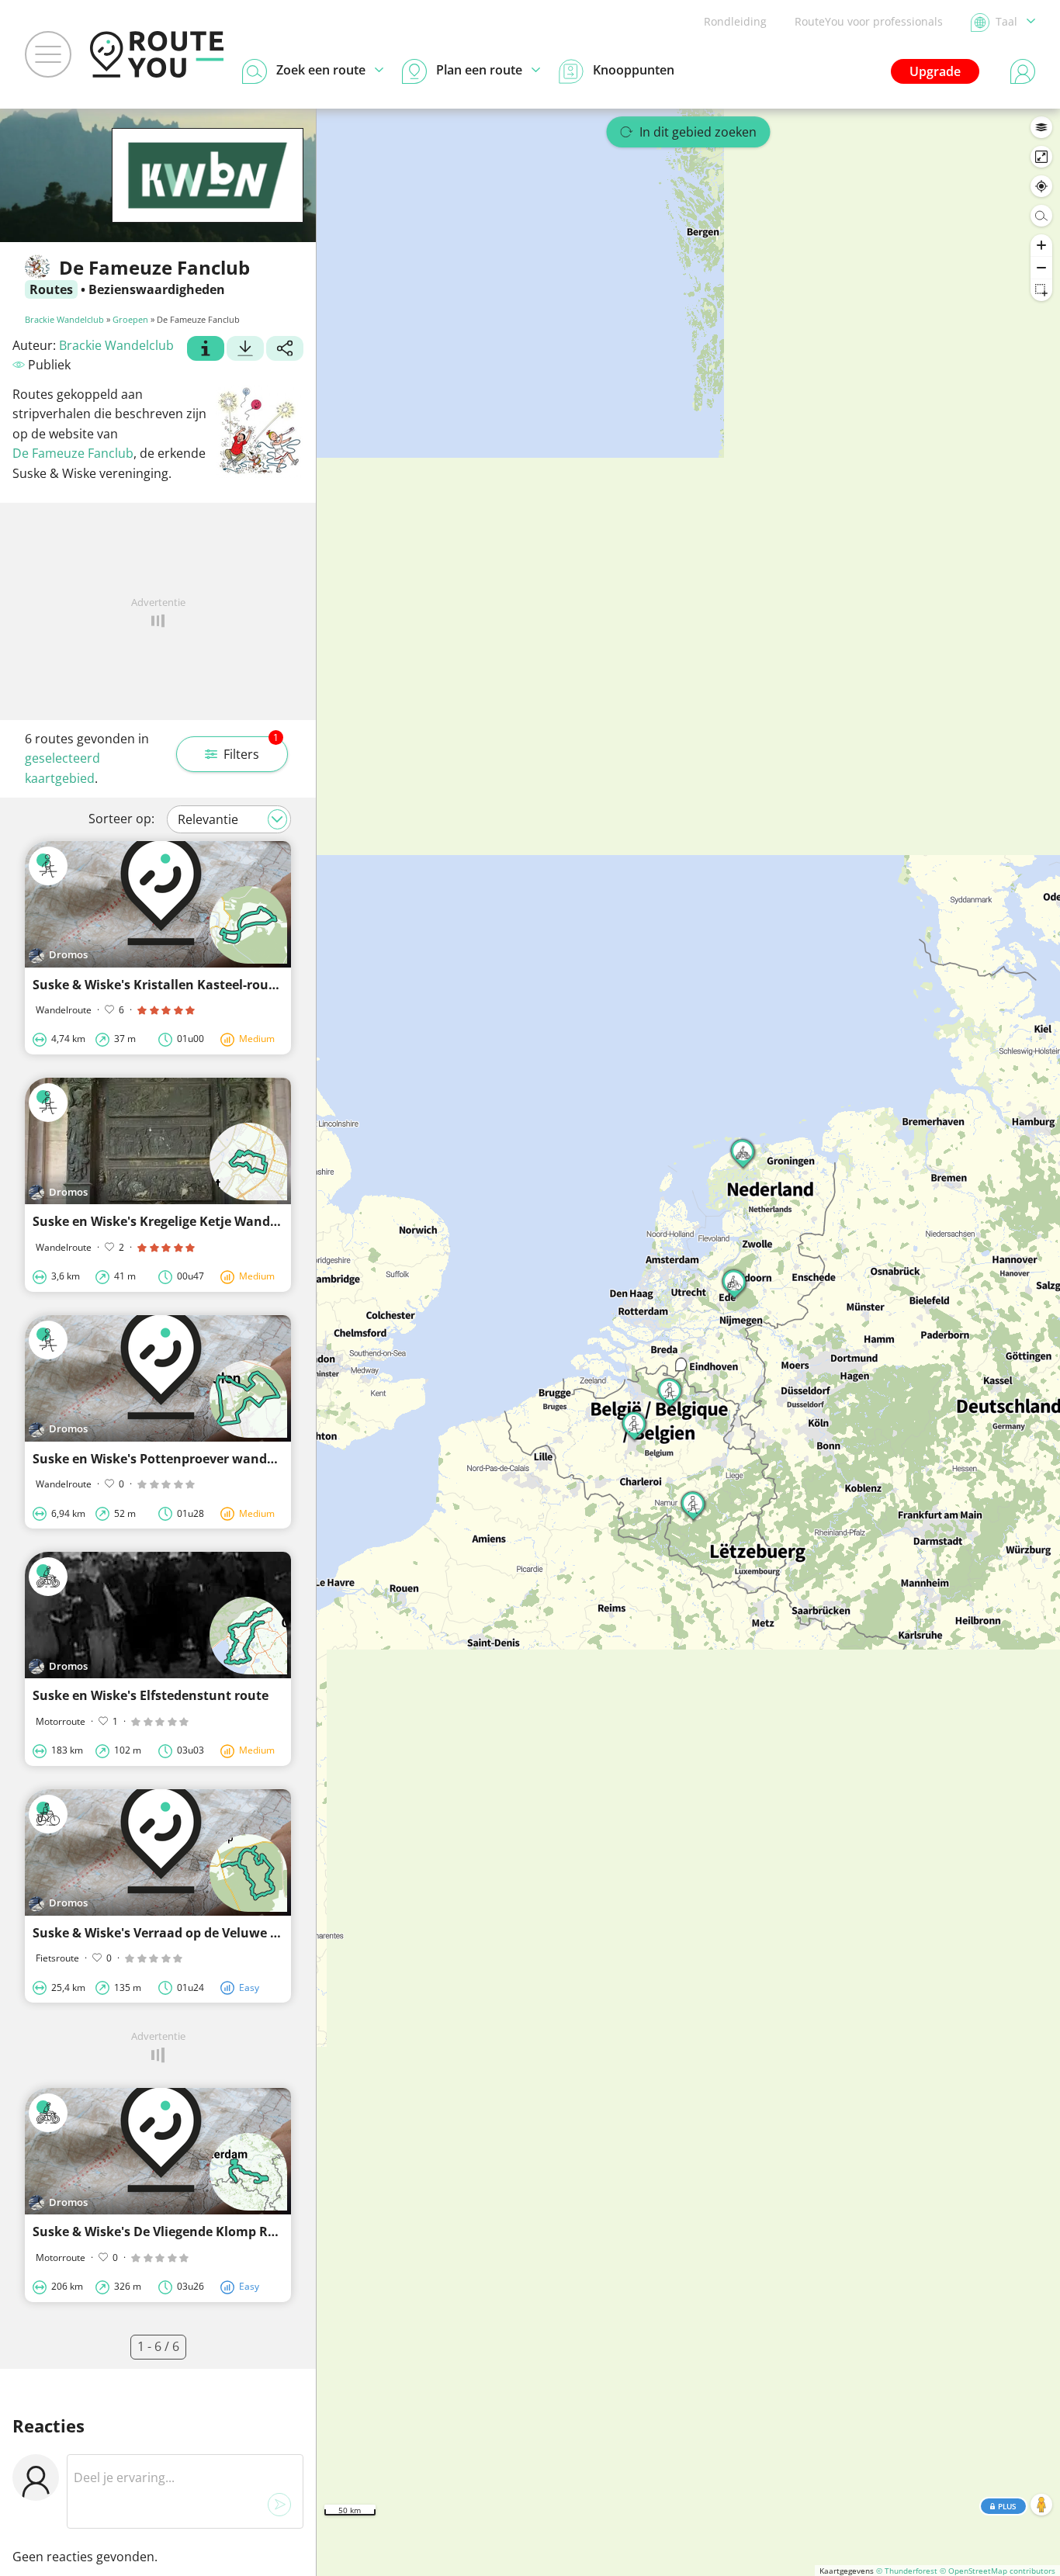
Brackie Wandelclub (64, 319)
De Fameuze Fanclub (73, 453)
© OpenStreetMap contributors (998, 2571)
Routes (51, 289)
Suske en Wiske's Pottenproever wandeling (165, 1459)
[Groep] (206, 350)
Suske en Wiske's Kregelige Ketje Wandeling (166, 1221)
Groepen (130, 319)
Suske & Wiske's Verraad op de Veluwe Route (170, 1933)
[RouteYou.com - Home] (157, 54)
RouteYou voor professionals (869, 21)
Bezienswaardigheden (157, 289)
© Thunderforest (907, 2571)
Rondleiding (735, 21)
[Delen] (285, 350)
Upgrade (935, 71)
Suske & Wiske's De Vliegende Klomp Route (165, 2231)
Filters (251, 750)
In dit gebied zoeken (698, 132)
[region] (688, 1342)
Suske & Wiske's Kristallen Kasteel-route (157, 985)
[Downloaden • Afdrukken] (245, 350)
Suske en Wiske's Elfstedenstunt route (151, 1695)
